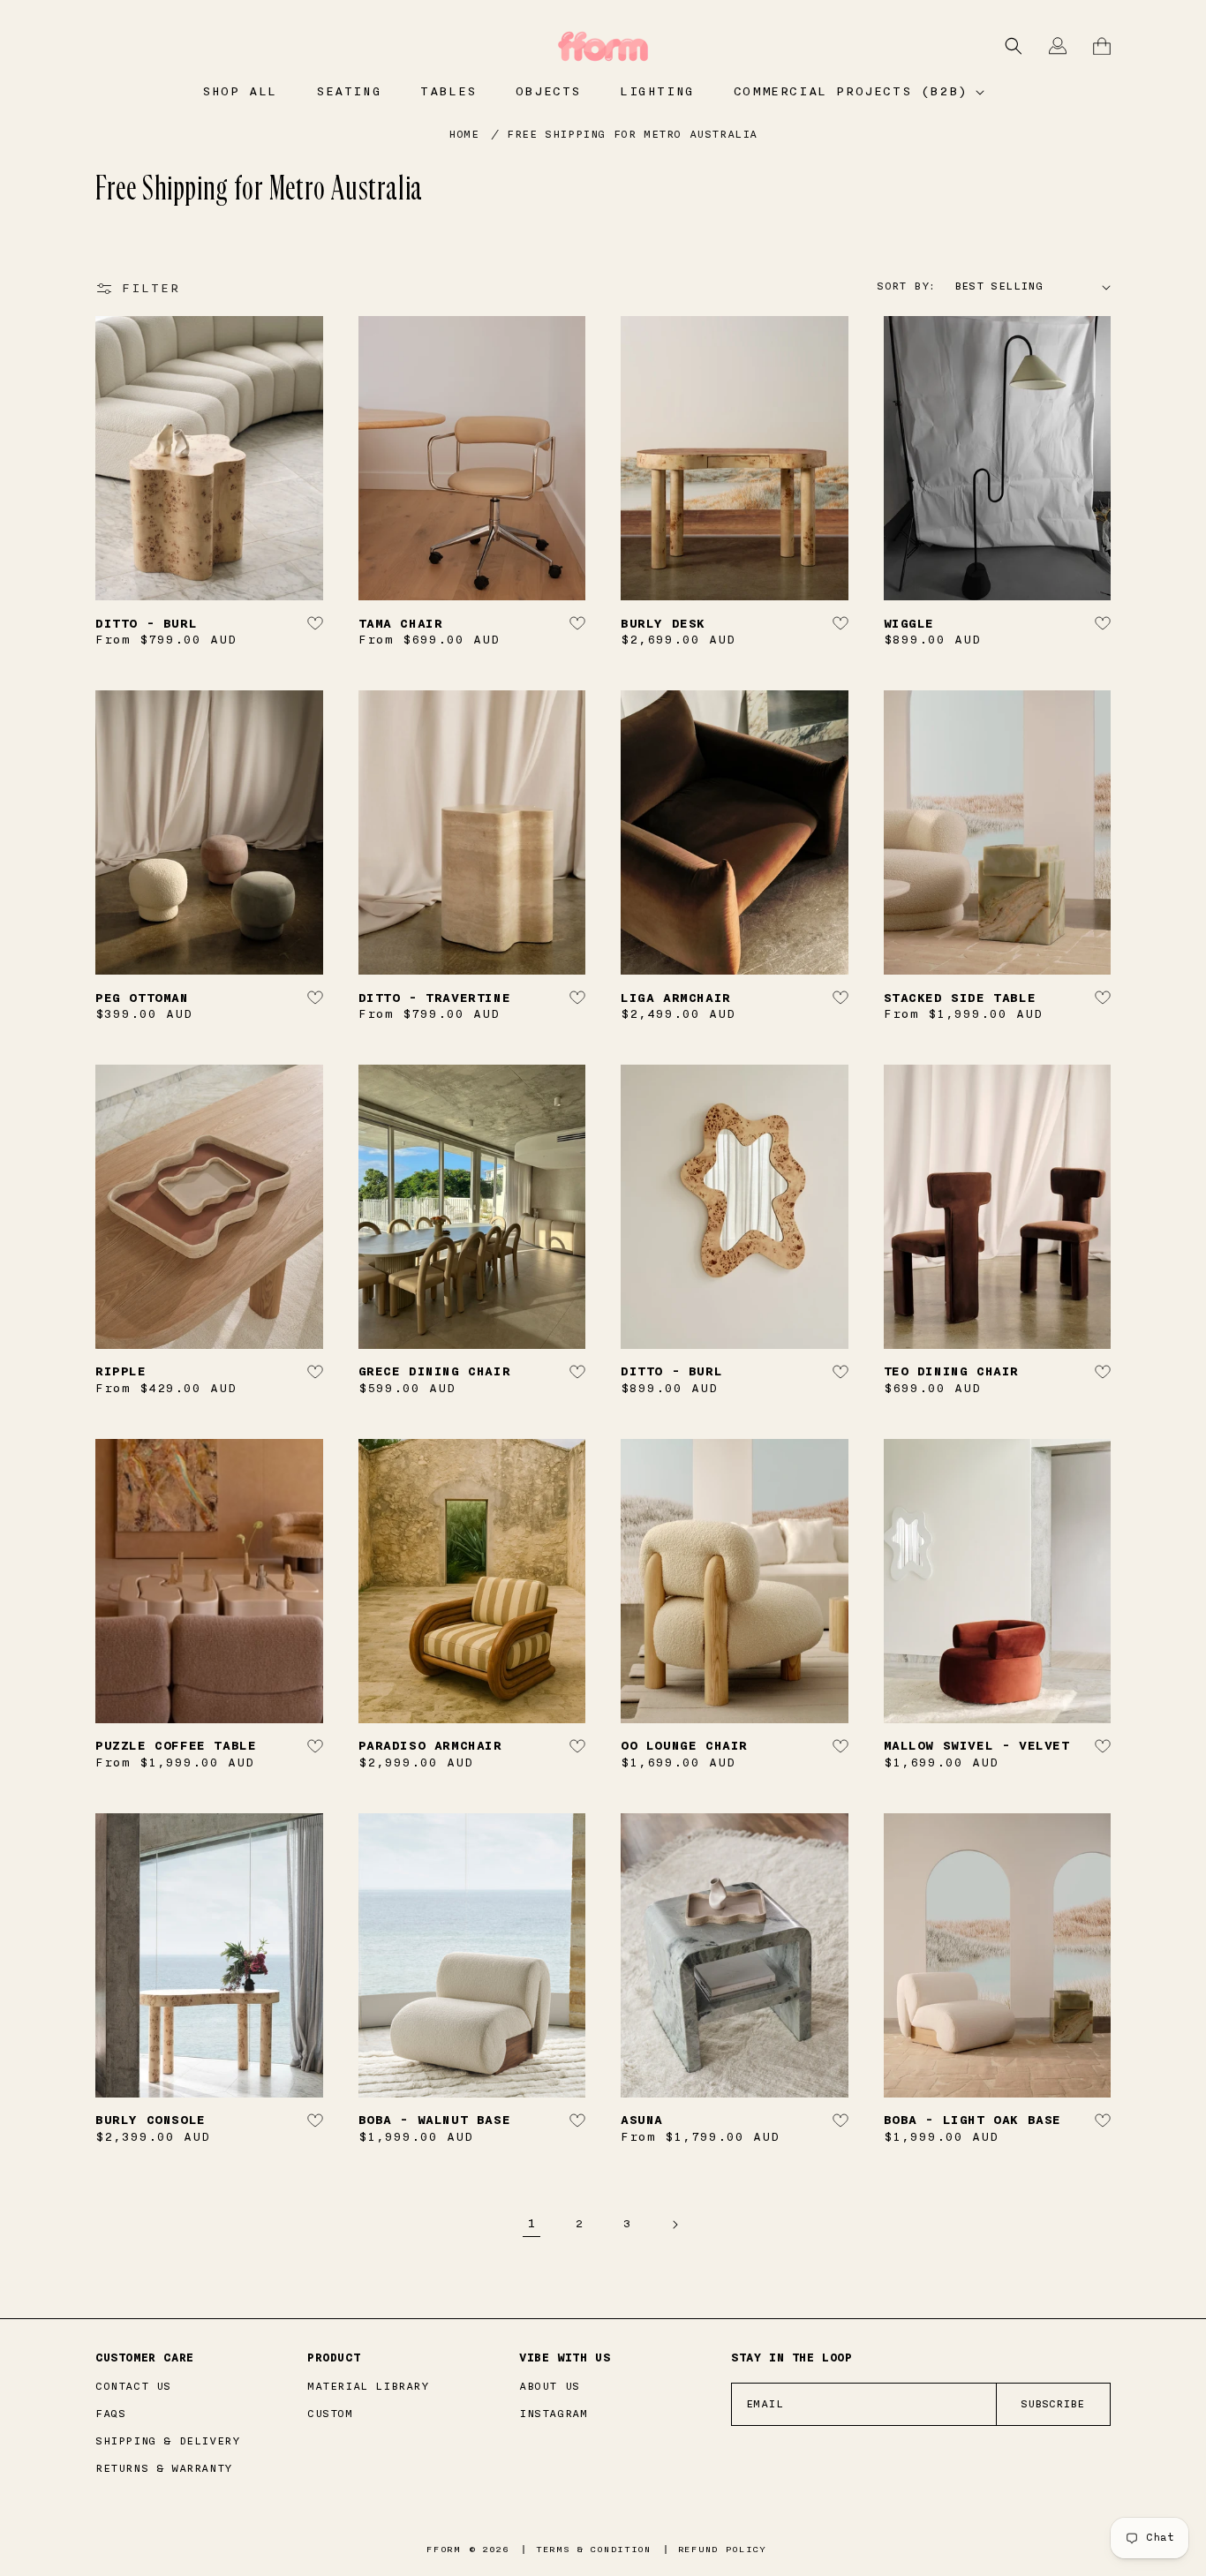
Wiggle (909, 624)
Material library (368, 2386)
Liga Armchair (676, 998)
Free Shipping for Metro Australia (632, 134)
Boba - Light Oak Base (973, 2120)
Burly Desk (663, 624)
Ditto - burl (146, 624)
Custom (330, 2414)
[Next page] (675, 2225)
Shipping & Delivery (167, 2441)
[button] (858, 92)
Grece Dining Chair (435, 1371)
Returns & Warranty (164, 2468)
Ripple (121, 1371)
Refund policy (722, 2550)
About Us (550, 2386)
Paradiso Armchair (430, 1746)
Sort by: (906, 286)
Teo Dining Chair (952, 1371)
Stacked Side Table (960, 998)
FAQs (110, 2414)
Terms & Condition (594, 2550)
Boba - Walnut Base (435, 2120)
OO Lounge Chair (684, 1746)
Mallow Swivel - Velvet (977, 1746)
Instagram (553, 2414)
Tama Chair (401, 624)
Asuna (642, 2120)
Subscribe (1052, 2404)
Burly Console (151, 2120)
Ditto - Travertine (435, 998)
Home (464, 134)
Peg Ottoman (142, 998)
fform (444, 2550)
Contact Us (133, 2386)
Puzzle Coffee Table (176, 1746)
